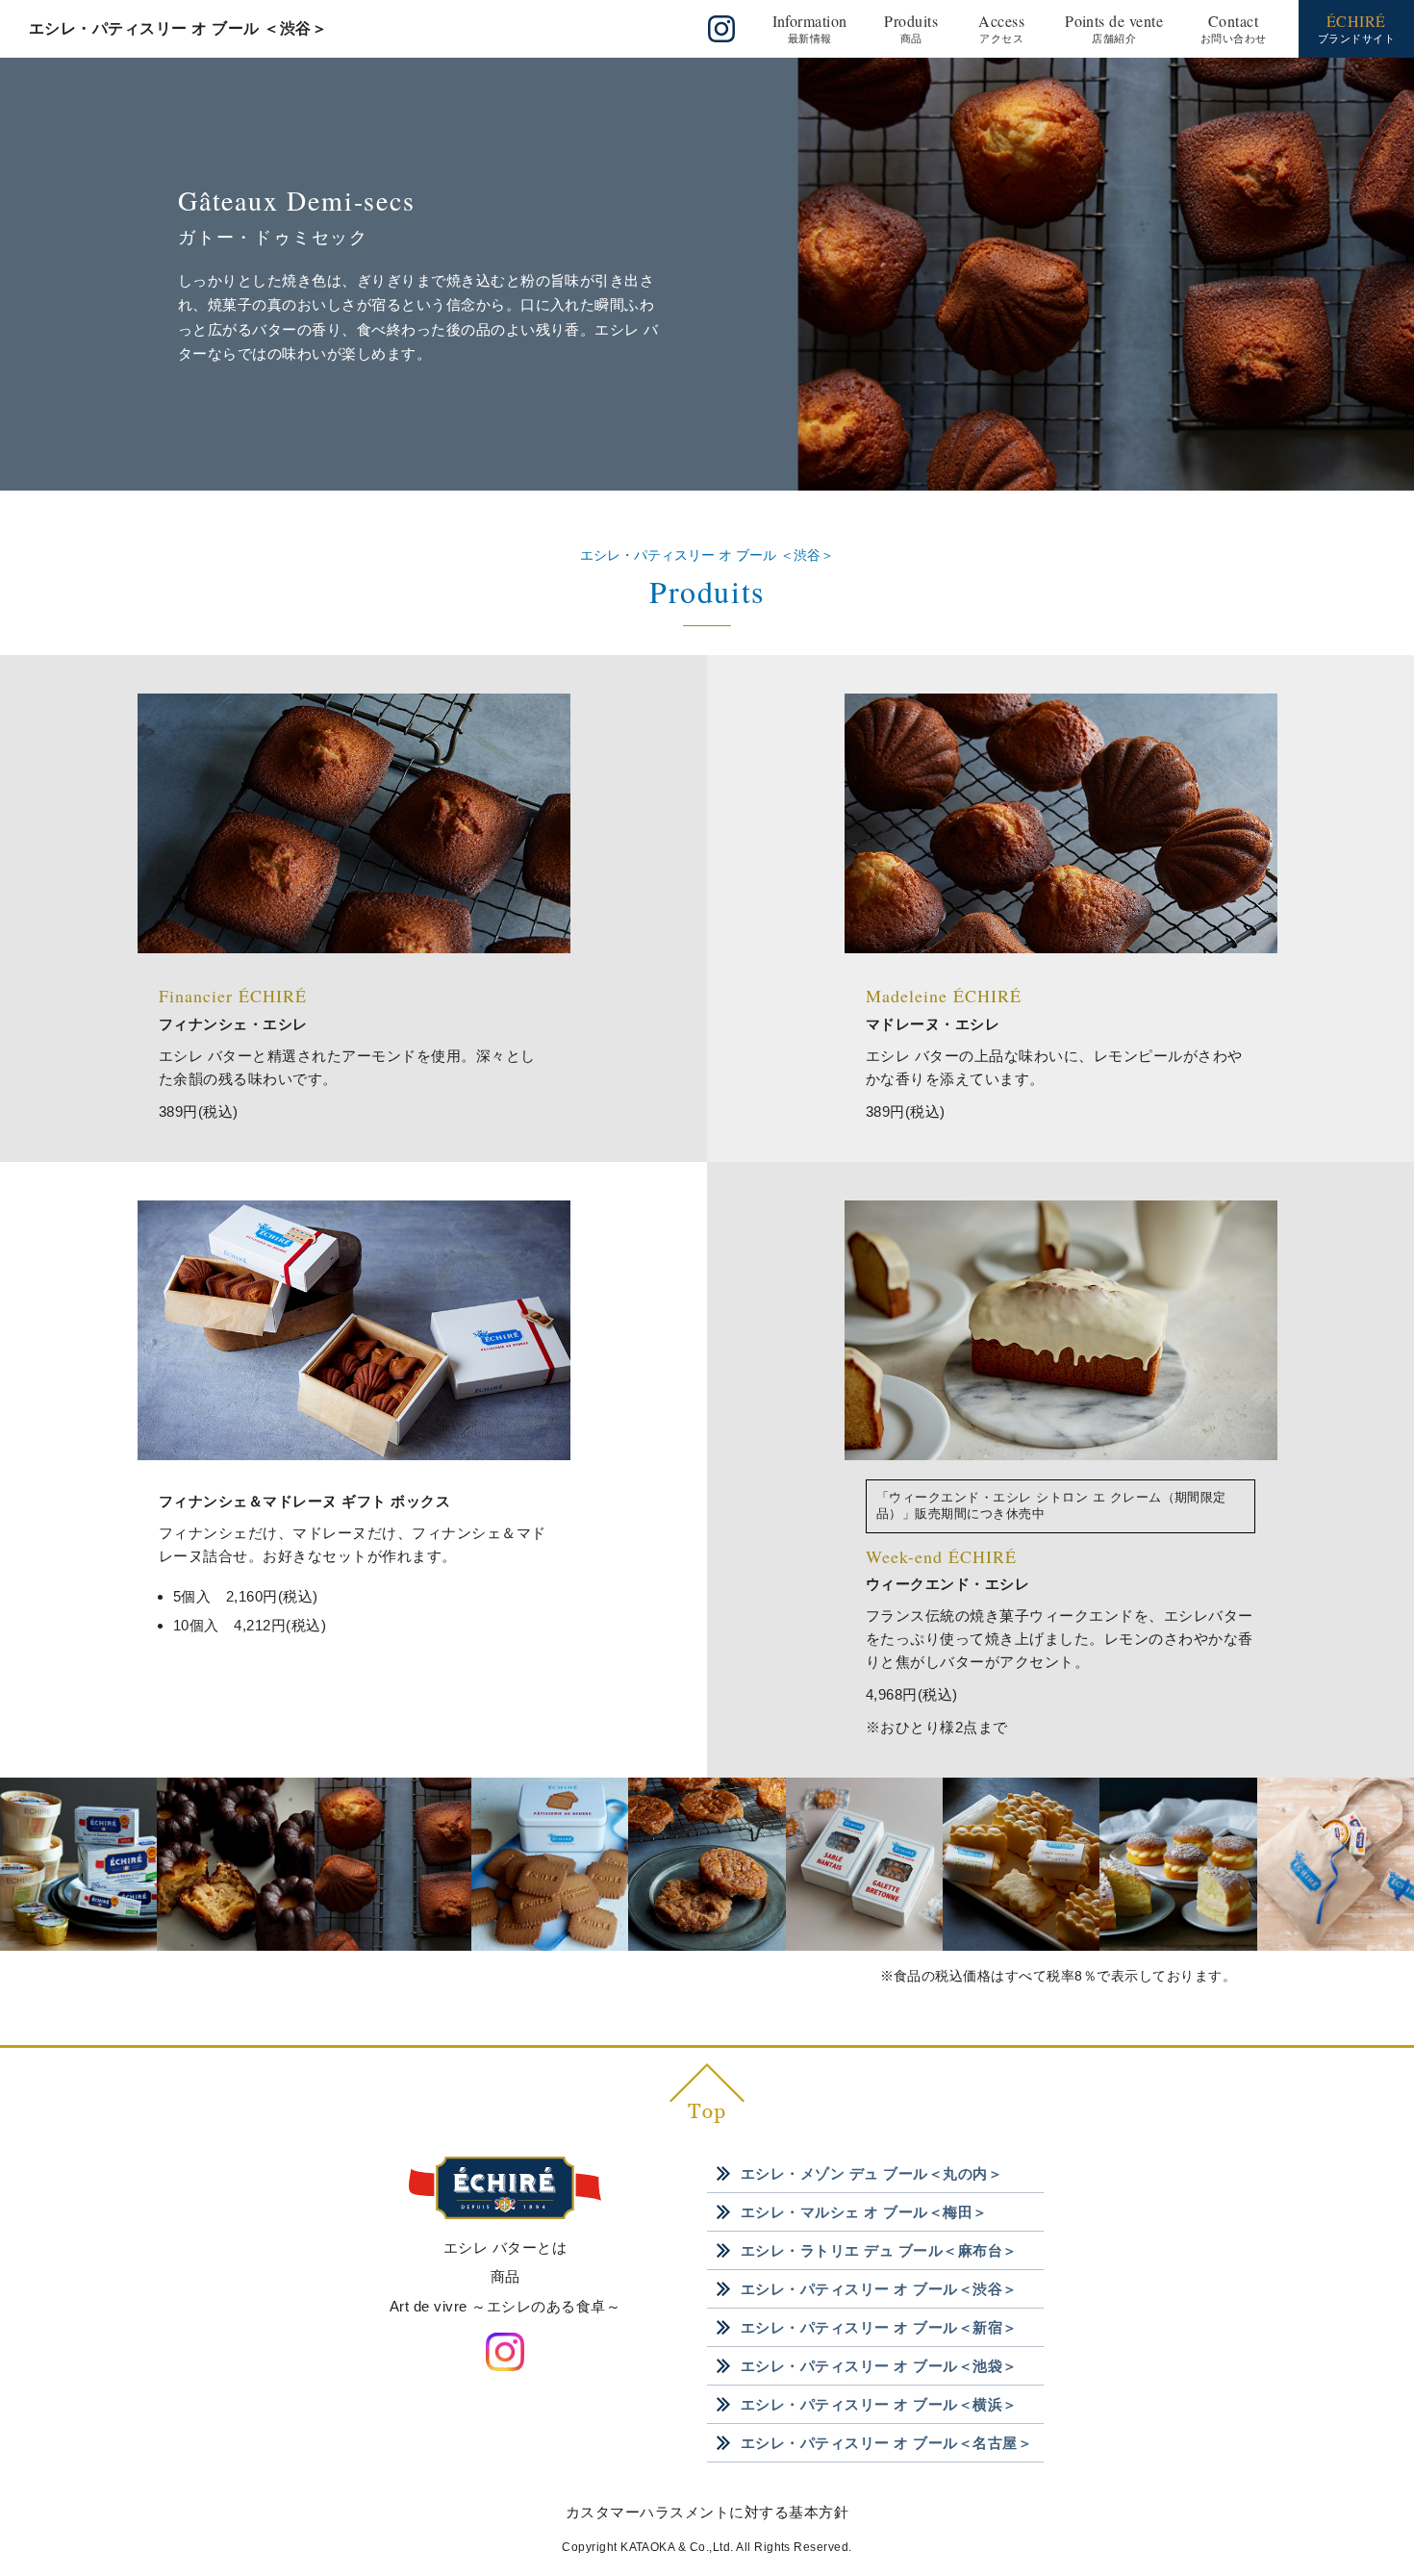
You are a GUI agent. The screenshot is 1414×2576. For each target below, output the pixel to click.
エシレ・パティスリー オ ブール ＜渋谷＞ (178, 28)
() (810, 27)
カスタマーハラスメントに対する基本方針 (707, 2512)
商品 (505, 2276)
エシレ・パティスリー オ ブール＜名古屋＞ (886, 2443)
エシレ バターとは (505, 2248)
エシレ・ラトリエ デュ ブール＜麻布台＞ (879, 2250)
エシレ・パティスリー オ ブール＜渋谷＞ (879, 2289)
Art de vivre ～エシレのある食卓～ (505, 2306)
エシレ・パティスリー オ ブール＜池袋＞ (879, 2366)
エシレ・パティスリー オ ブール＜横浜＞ (879, 2404)
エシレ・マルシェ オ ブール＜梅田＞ (864, 2212)
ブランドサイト (1356, 27)
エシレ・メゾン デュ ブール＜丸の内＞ (871, 2173)
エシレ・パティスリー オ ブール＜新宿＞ (879, 2327)
